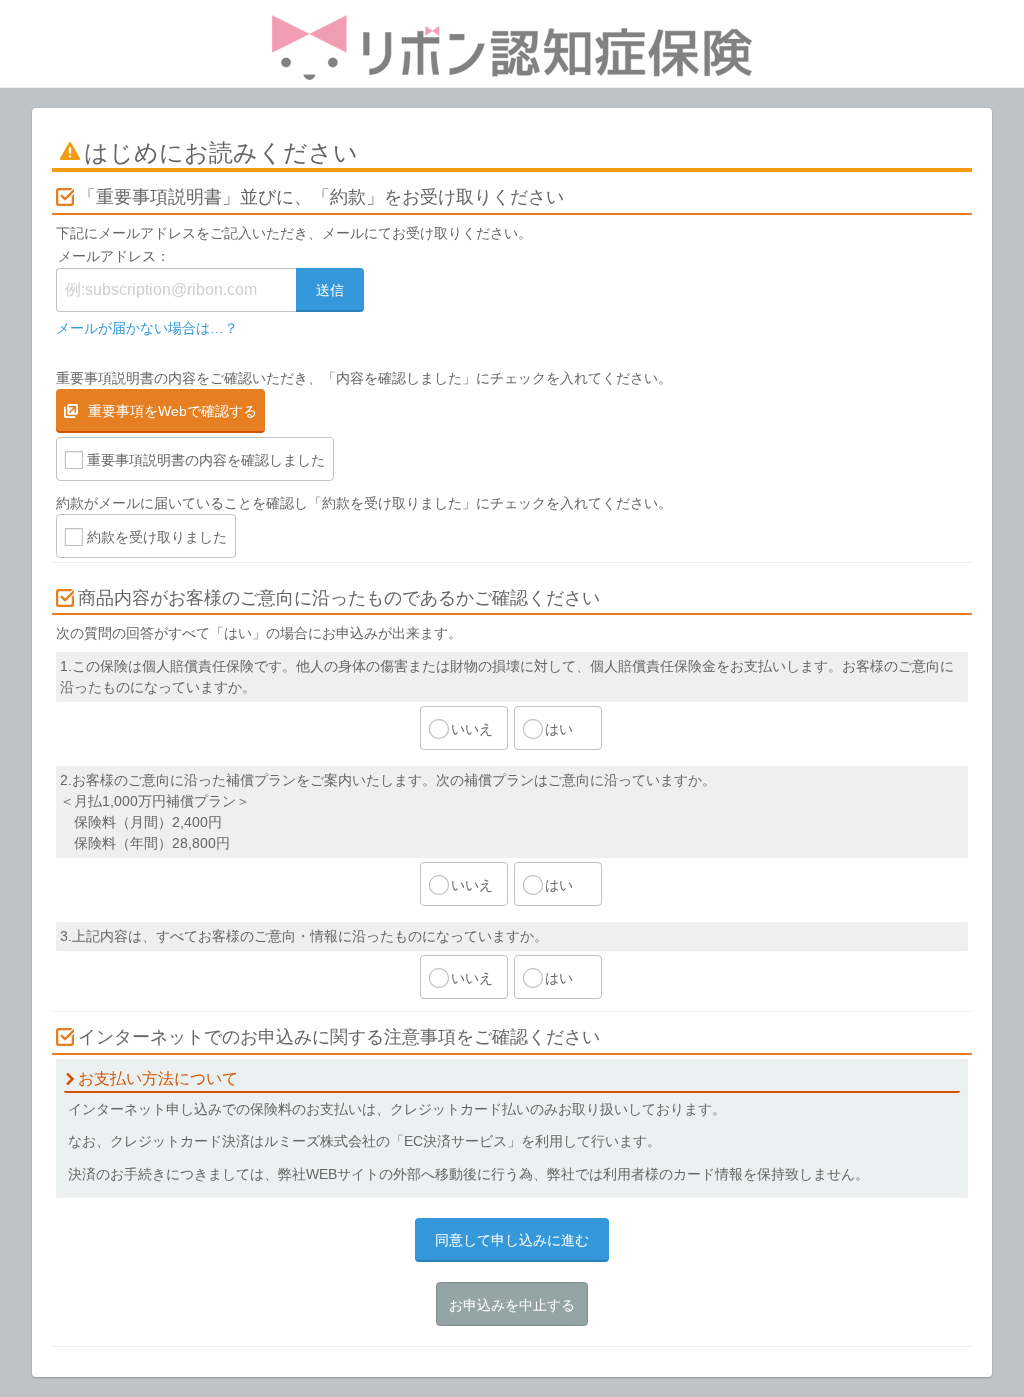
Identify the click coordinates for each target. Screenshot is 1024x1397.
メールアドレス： (114, 256)
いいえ (472, 729)
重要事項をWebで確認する (172, 411)
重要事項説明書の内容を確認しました (206, 460)
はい (559, 729)
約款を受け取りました (157, 537)
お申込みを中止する (512, 1305)
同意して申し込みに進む (512, 1240)
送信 (330, 290)
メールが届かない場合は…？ (147, 328)
